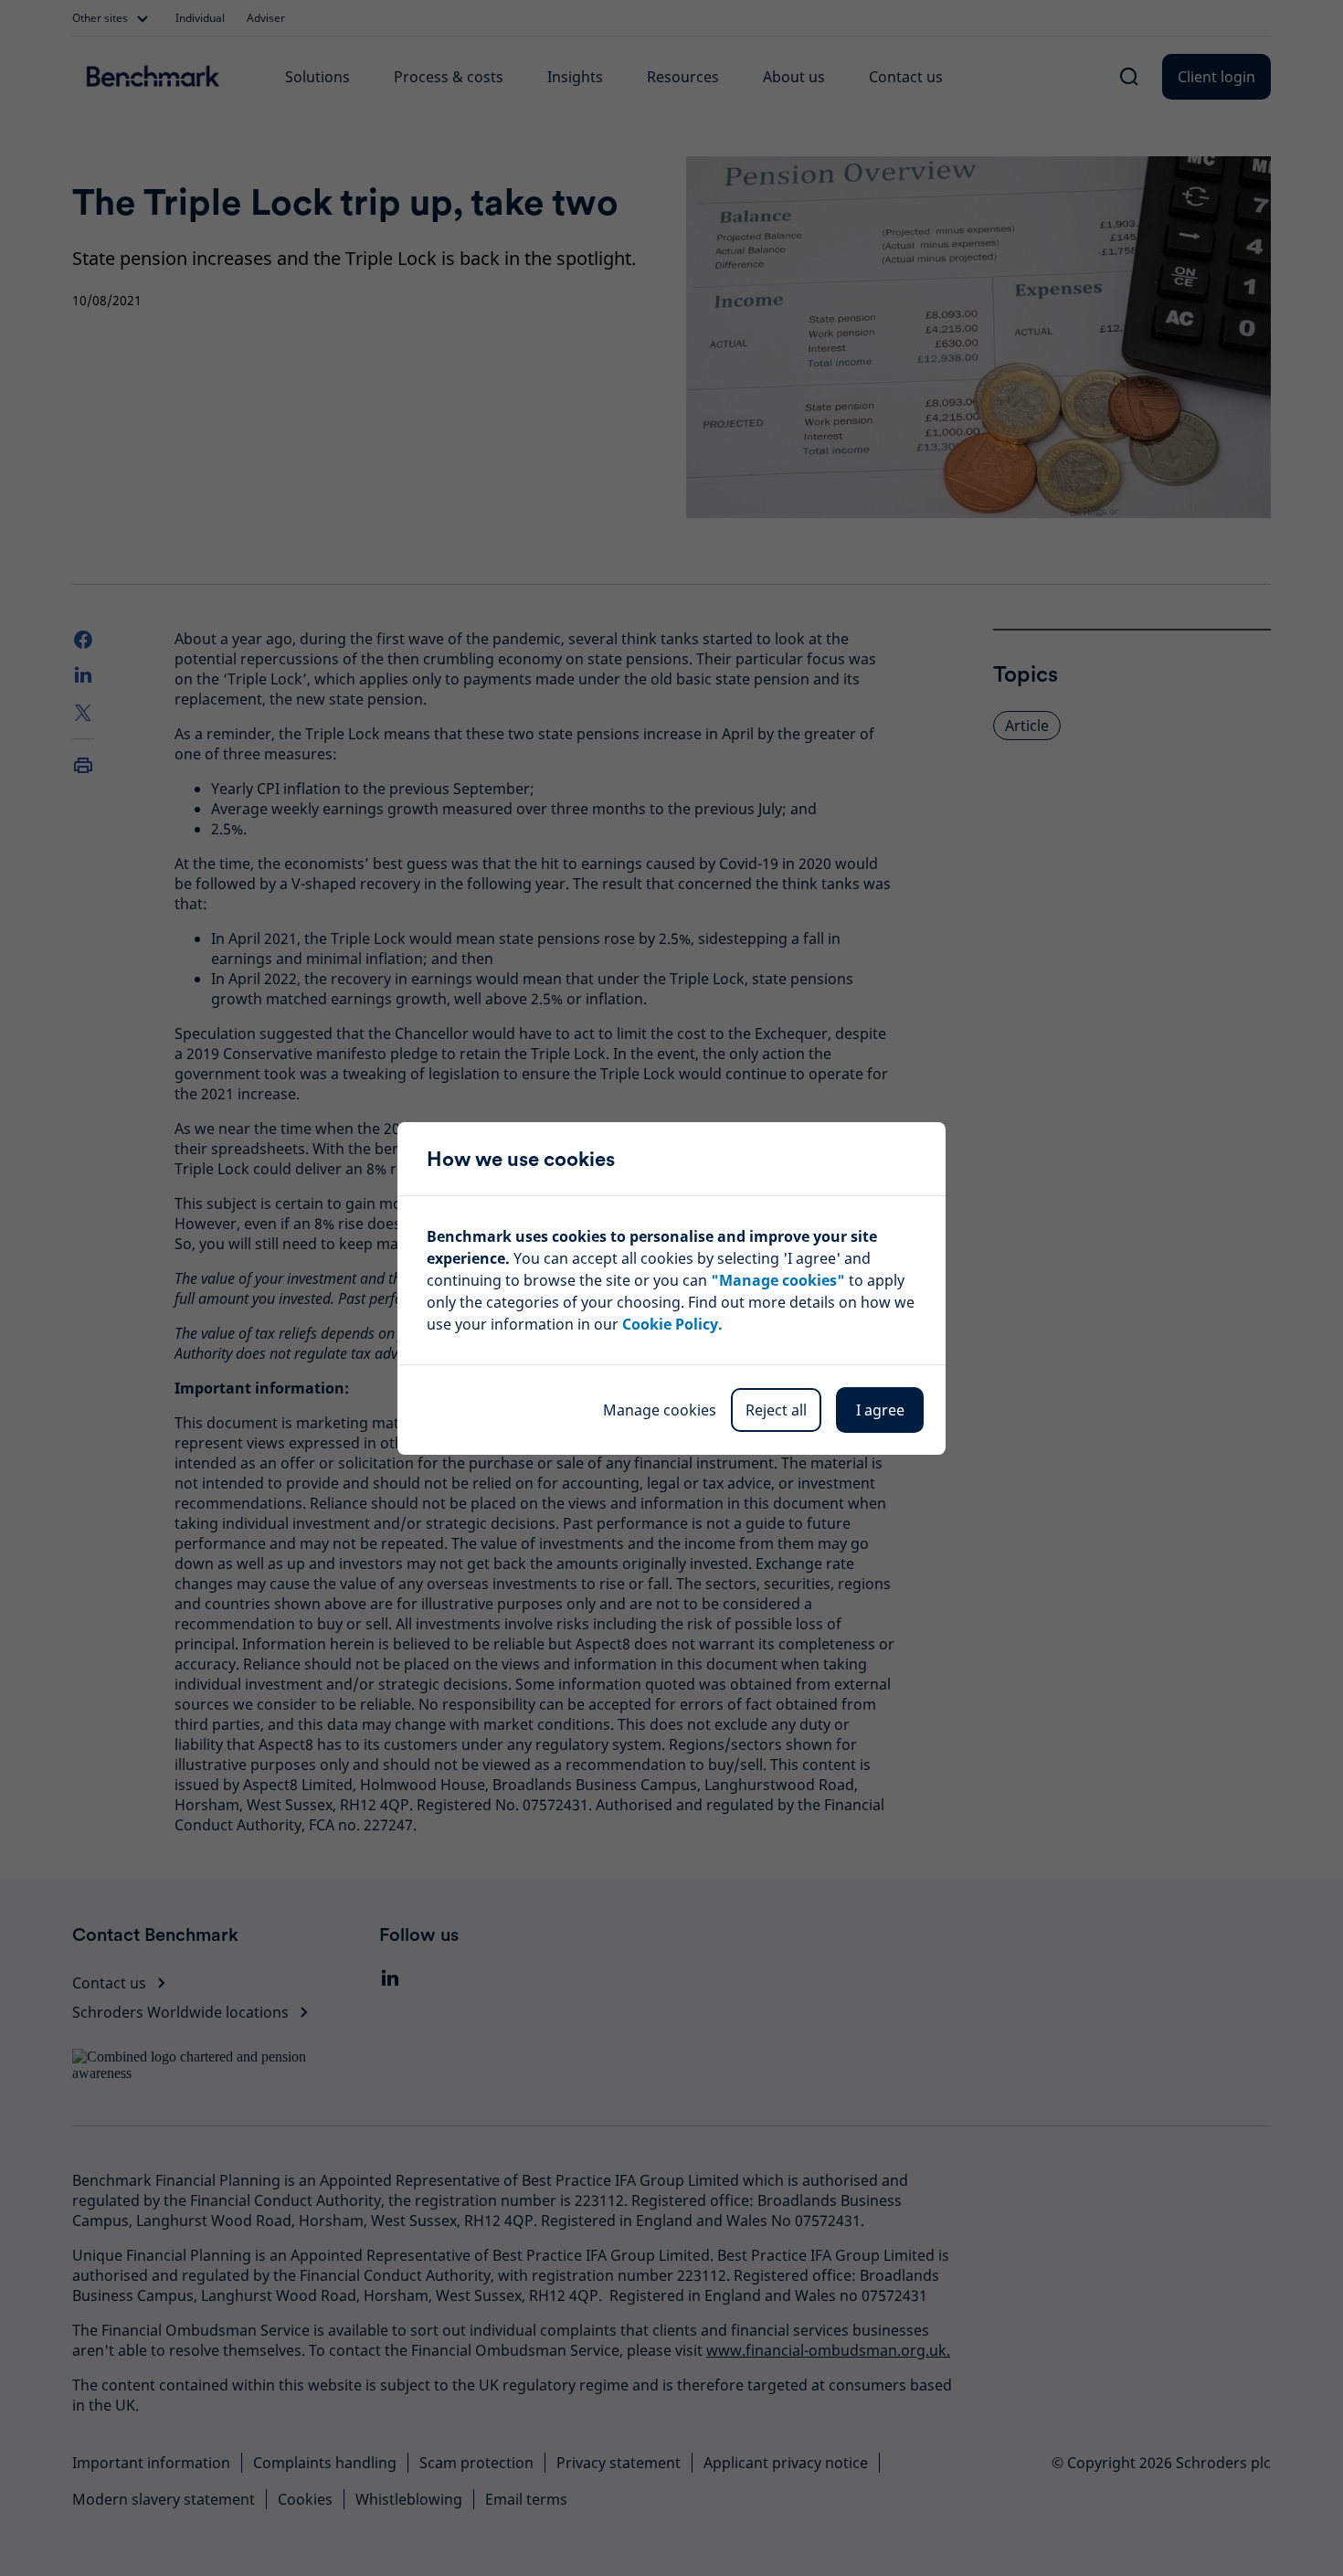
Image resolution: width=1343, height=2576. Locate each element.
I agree (880, 1410)
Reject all (776, 1410)
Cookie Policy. (672, 1324)
